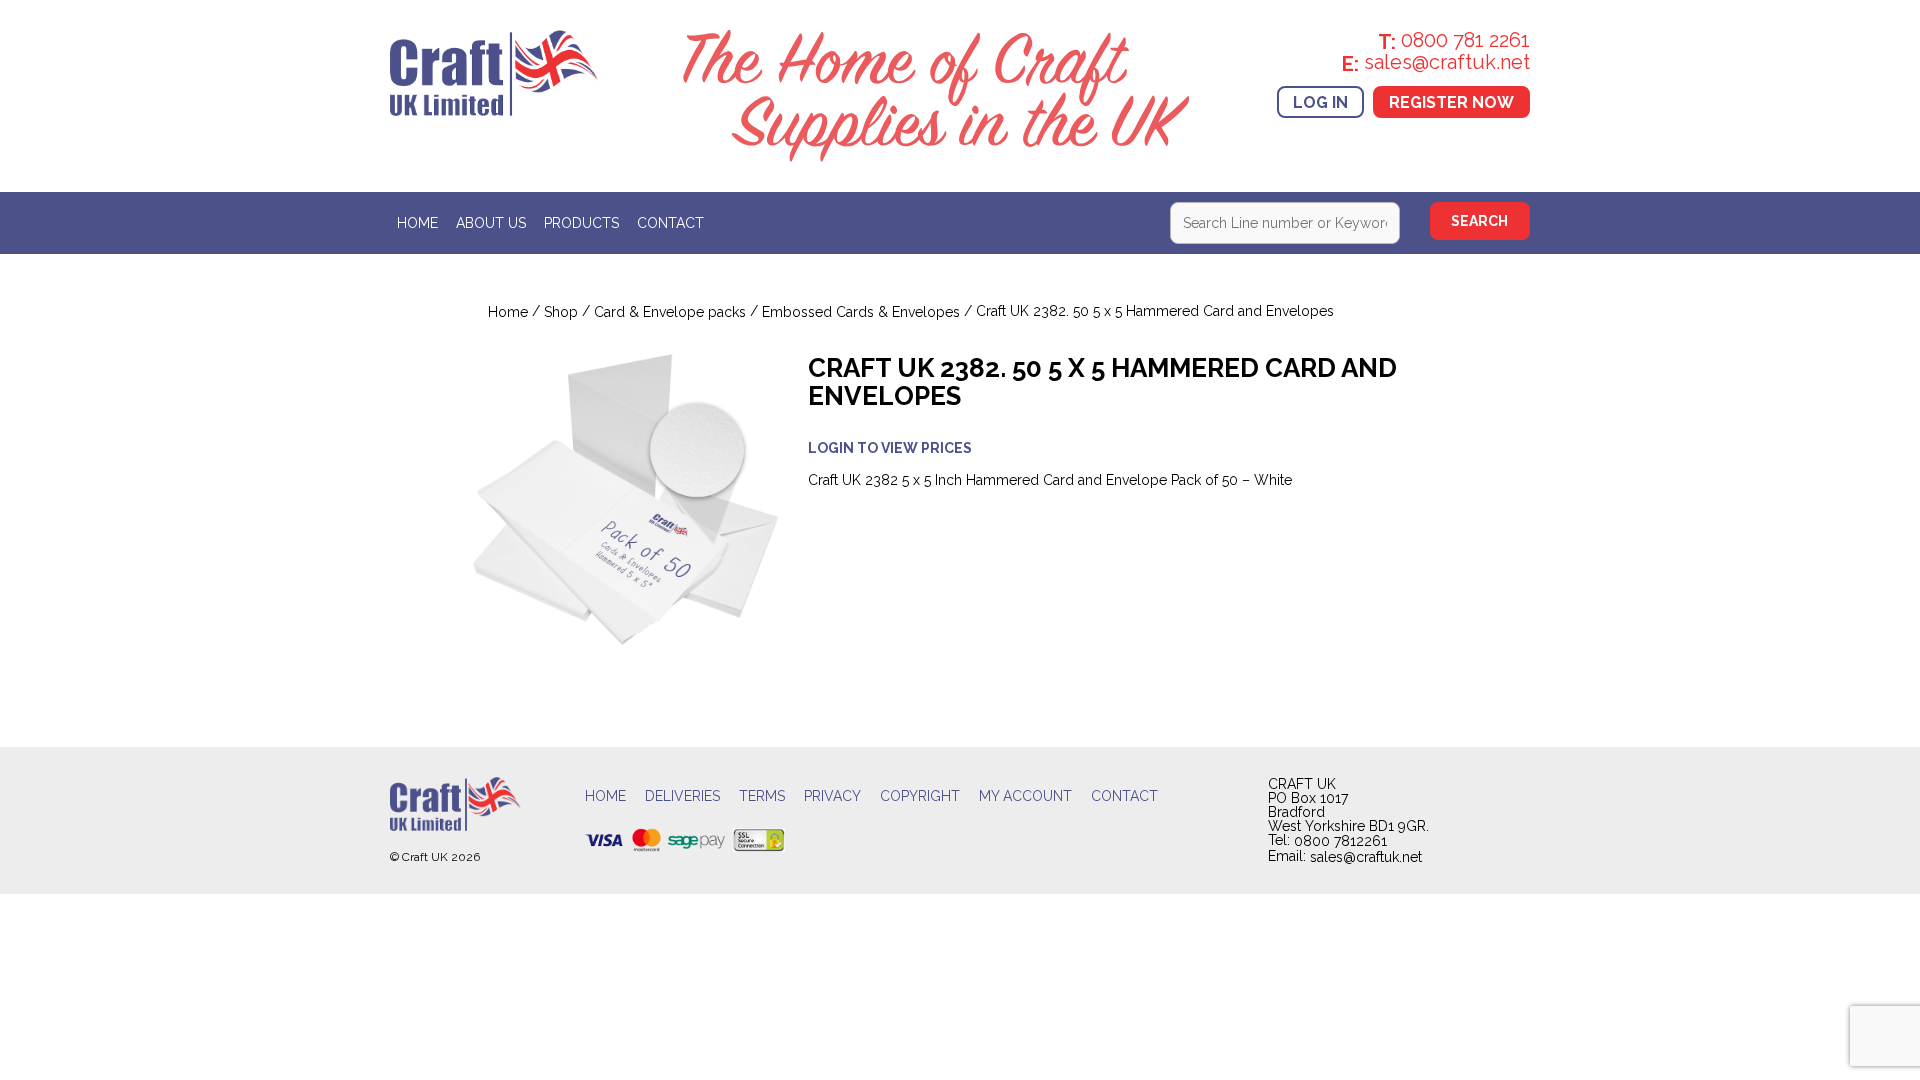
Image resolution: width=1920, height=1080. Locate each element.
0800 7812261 (1340, 842)
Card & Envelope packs (670, 312)
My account (1025, 796)
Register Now (1451, 101)
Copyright (920, 796)
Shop (561, 312)
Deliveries (682, 796)
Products (581, 224)
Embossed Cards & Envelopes (861, 312)
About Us (491, 224)
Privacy (832, 796)
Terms (762, 796)
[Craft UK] (495, 71)
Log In (1320, 101)
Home (417, 224)
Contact (670, 224)
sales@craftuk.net (1366, 857)
